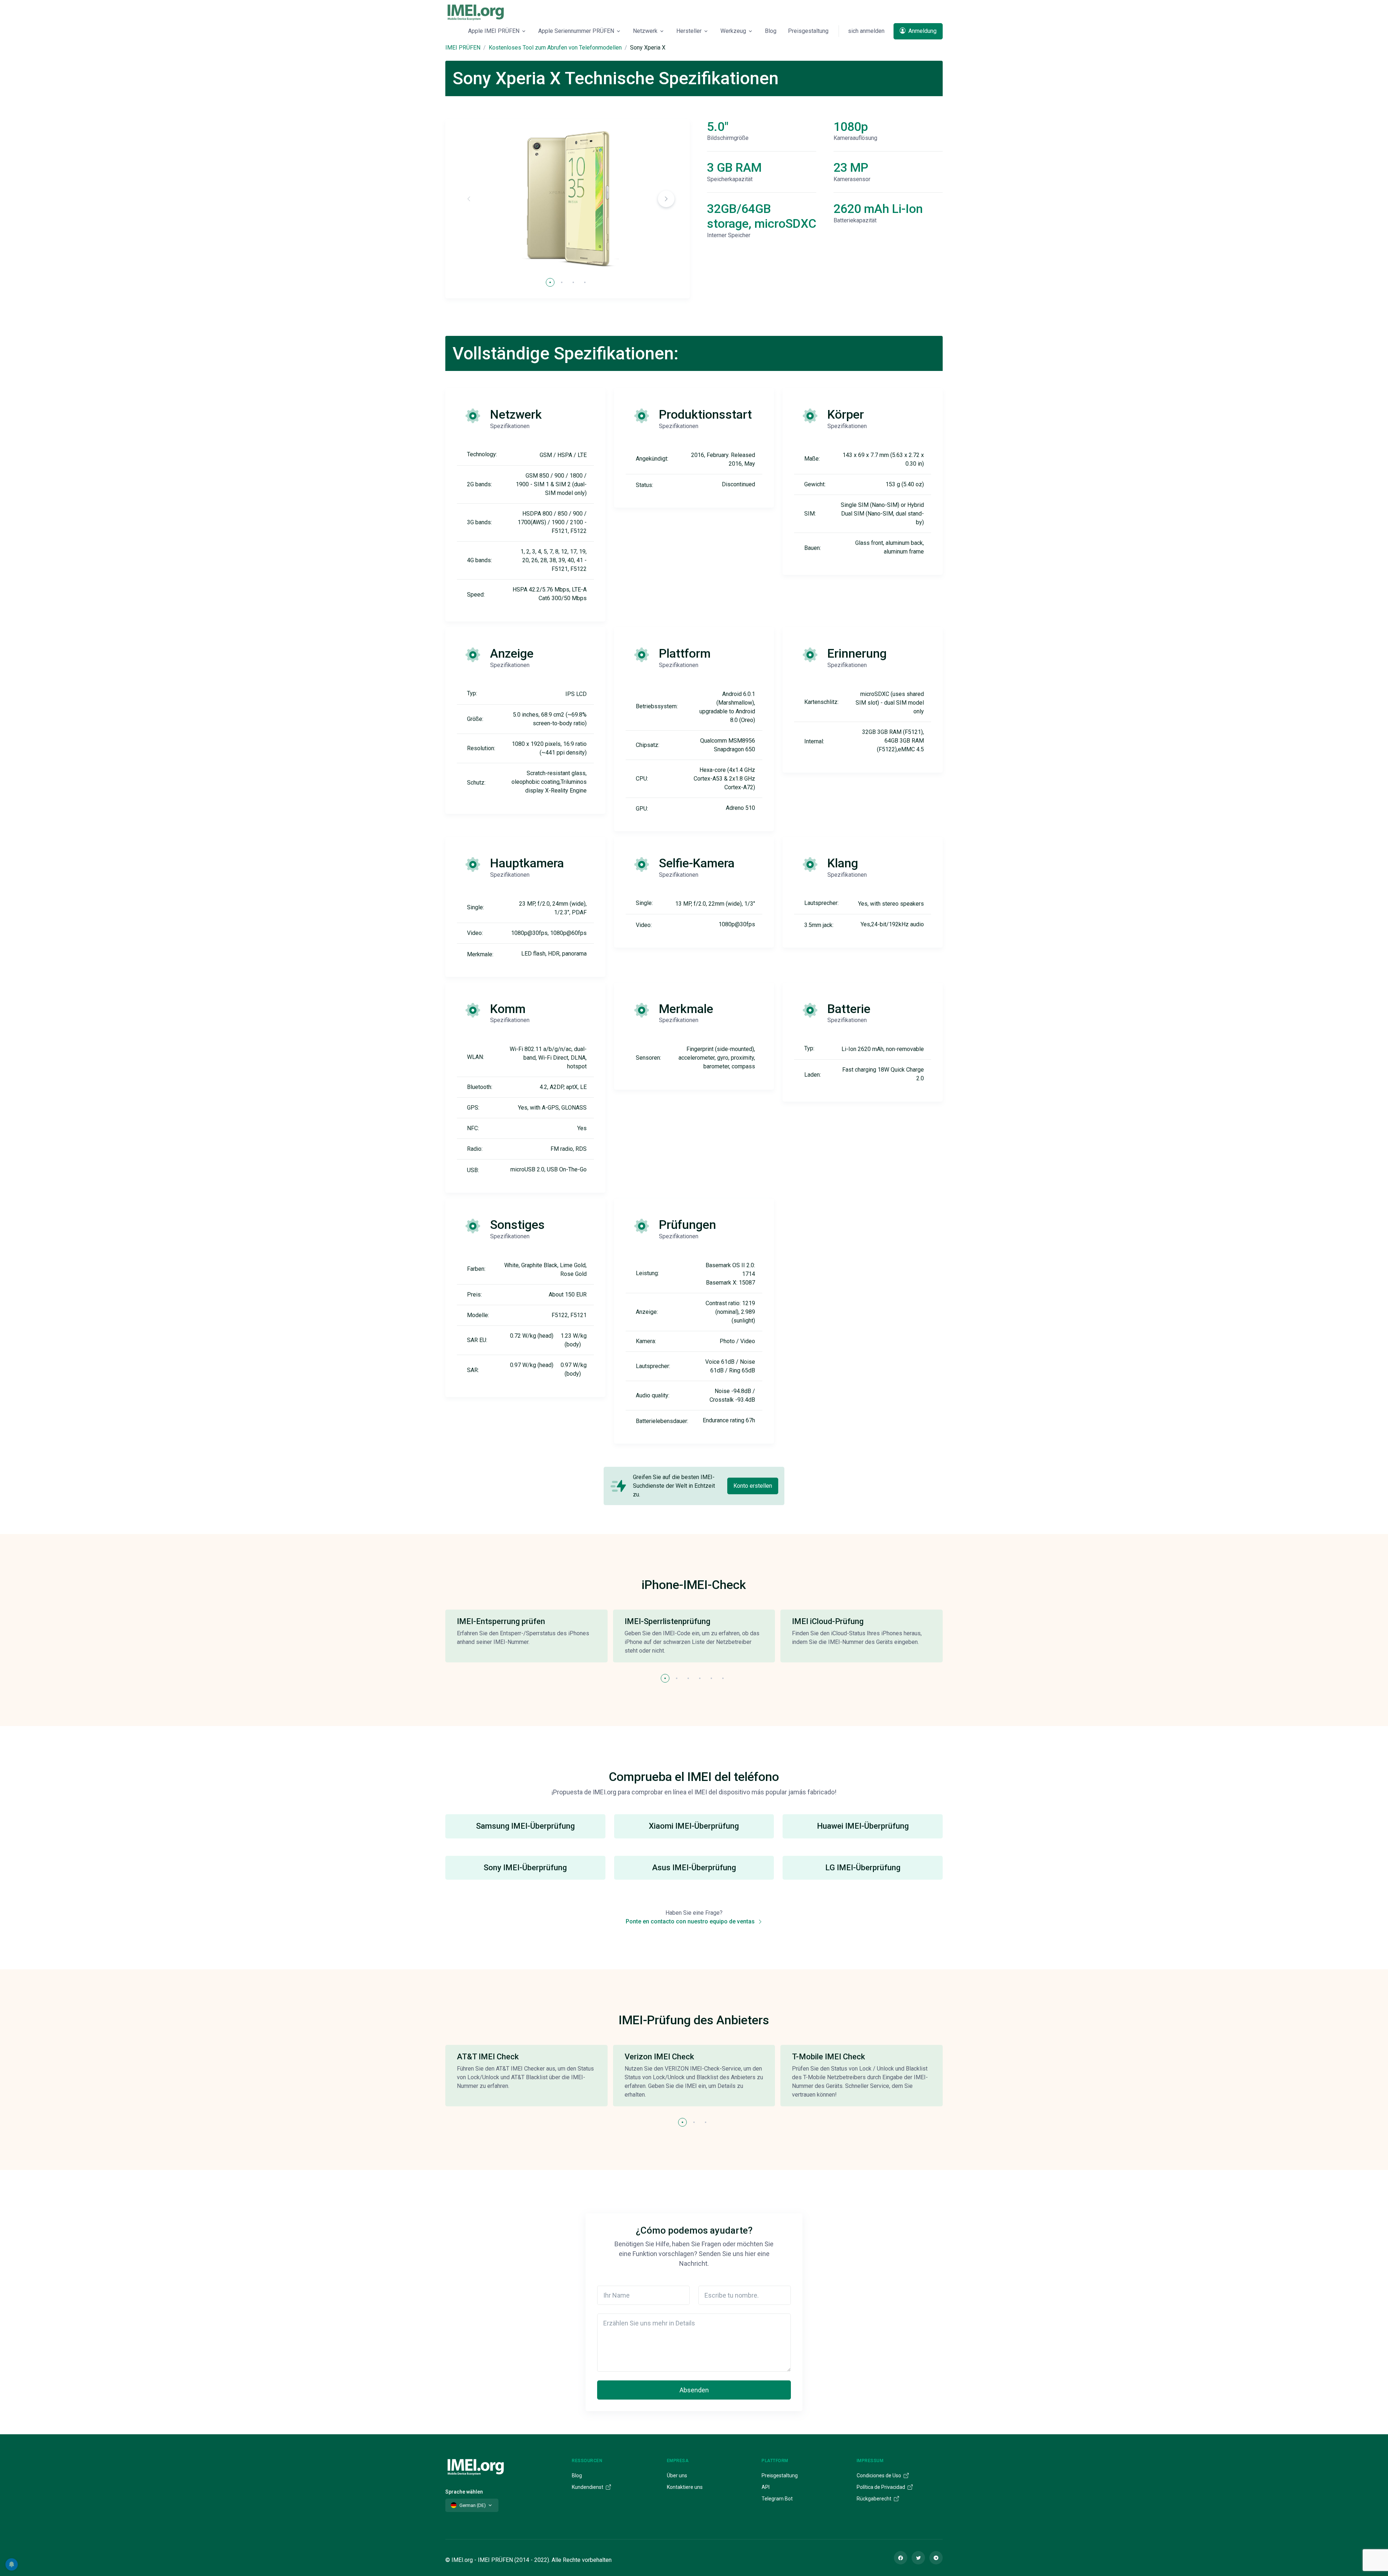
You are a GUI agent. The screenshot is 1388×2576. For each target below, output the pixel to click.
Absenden (694, 2390)
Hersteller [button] (689, 31)
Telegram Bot (777, 2499)
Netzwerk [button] (645, 31)
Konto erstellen (753, 1486)
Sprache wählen (464, 2492)
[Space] (476, 2466)
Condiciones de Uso (879, 2475)
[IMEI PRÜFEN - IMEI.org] (476, 12)
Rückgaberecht (875, 2499)
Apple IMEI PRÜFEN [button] (494, 31)
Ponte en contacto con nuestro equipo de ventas (691, 1921)
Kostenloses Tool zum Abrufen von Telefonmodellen (555, 48)
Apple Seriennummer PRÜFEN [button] (576, 31)
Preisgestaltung (808, 31)
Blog (771, 31)
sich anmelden (866, 31)
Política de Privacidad (881, 2487)
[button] (666, 199)
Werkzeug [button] (733, 31)
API (766, 2487)
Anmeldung (922, 31)
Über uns (677, 2475)
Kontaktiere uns (685, 2487)
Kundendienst (588, 2487)
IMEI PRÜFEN (463, 48)
